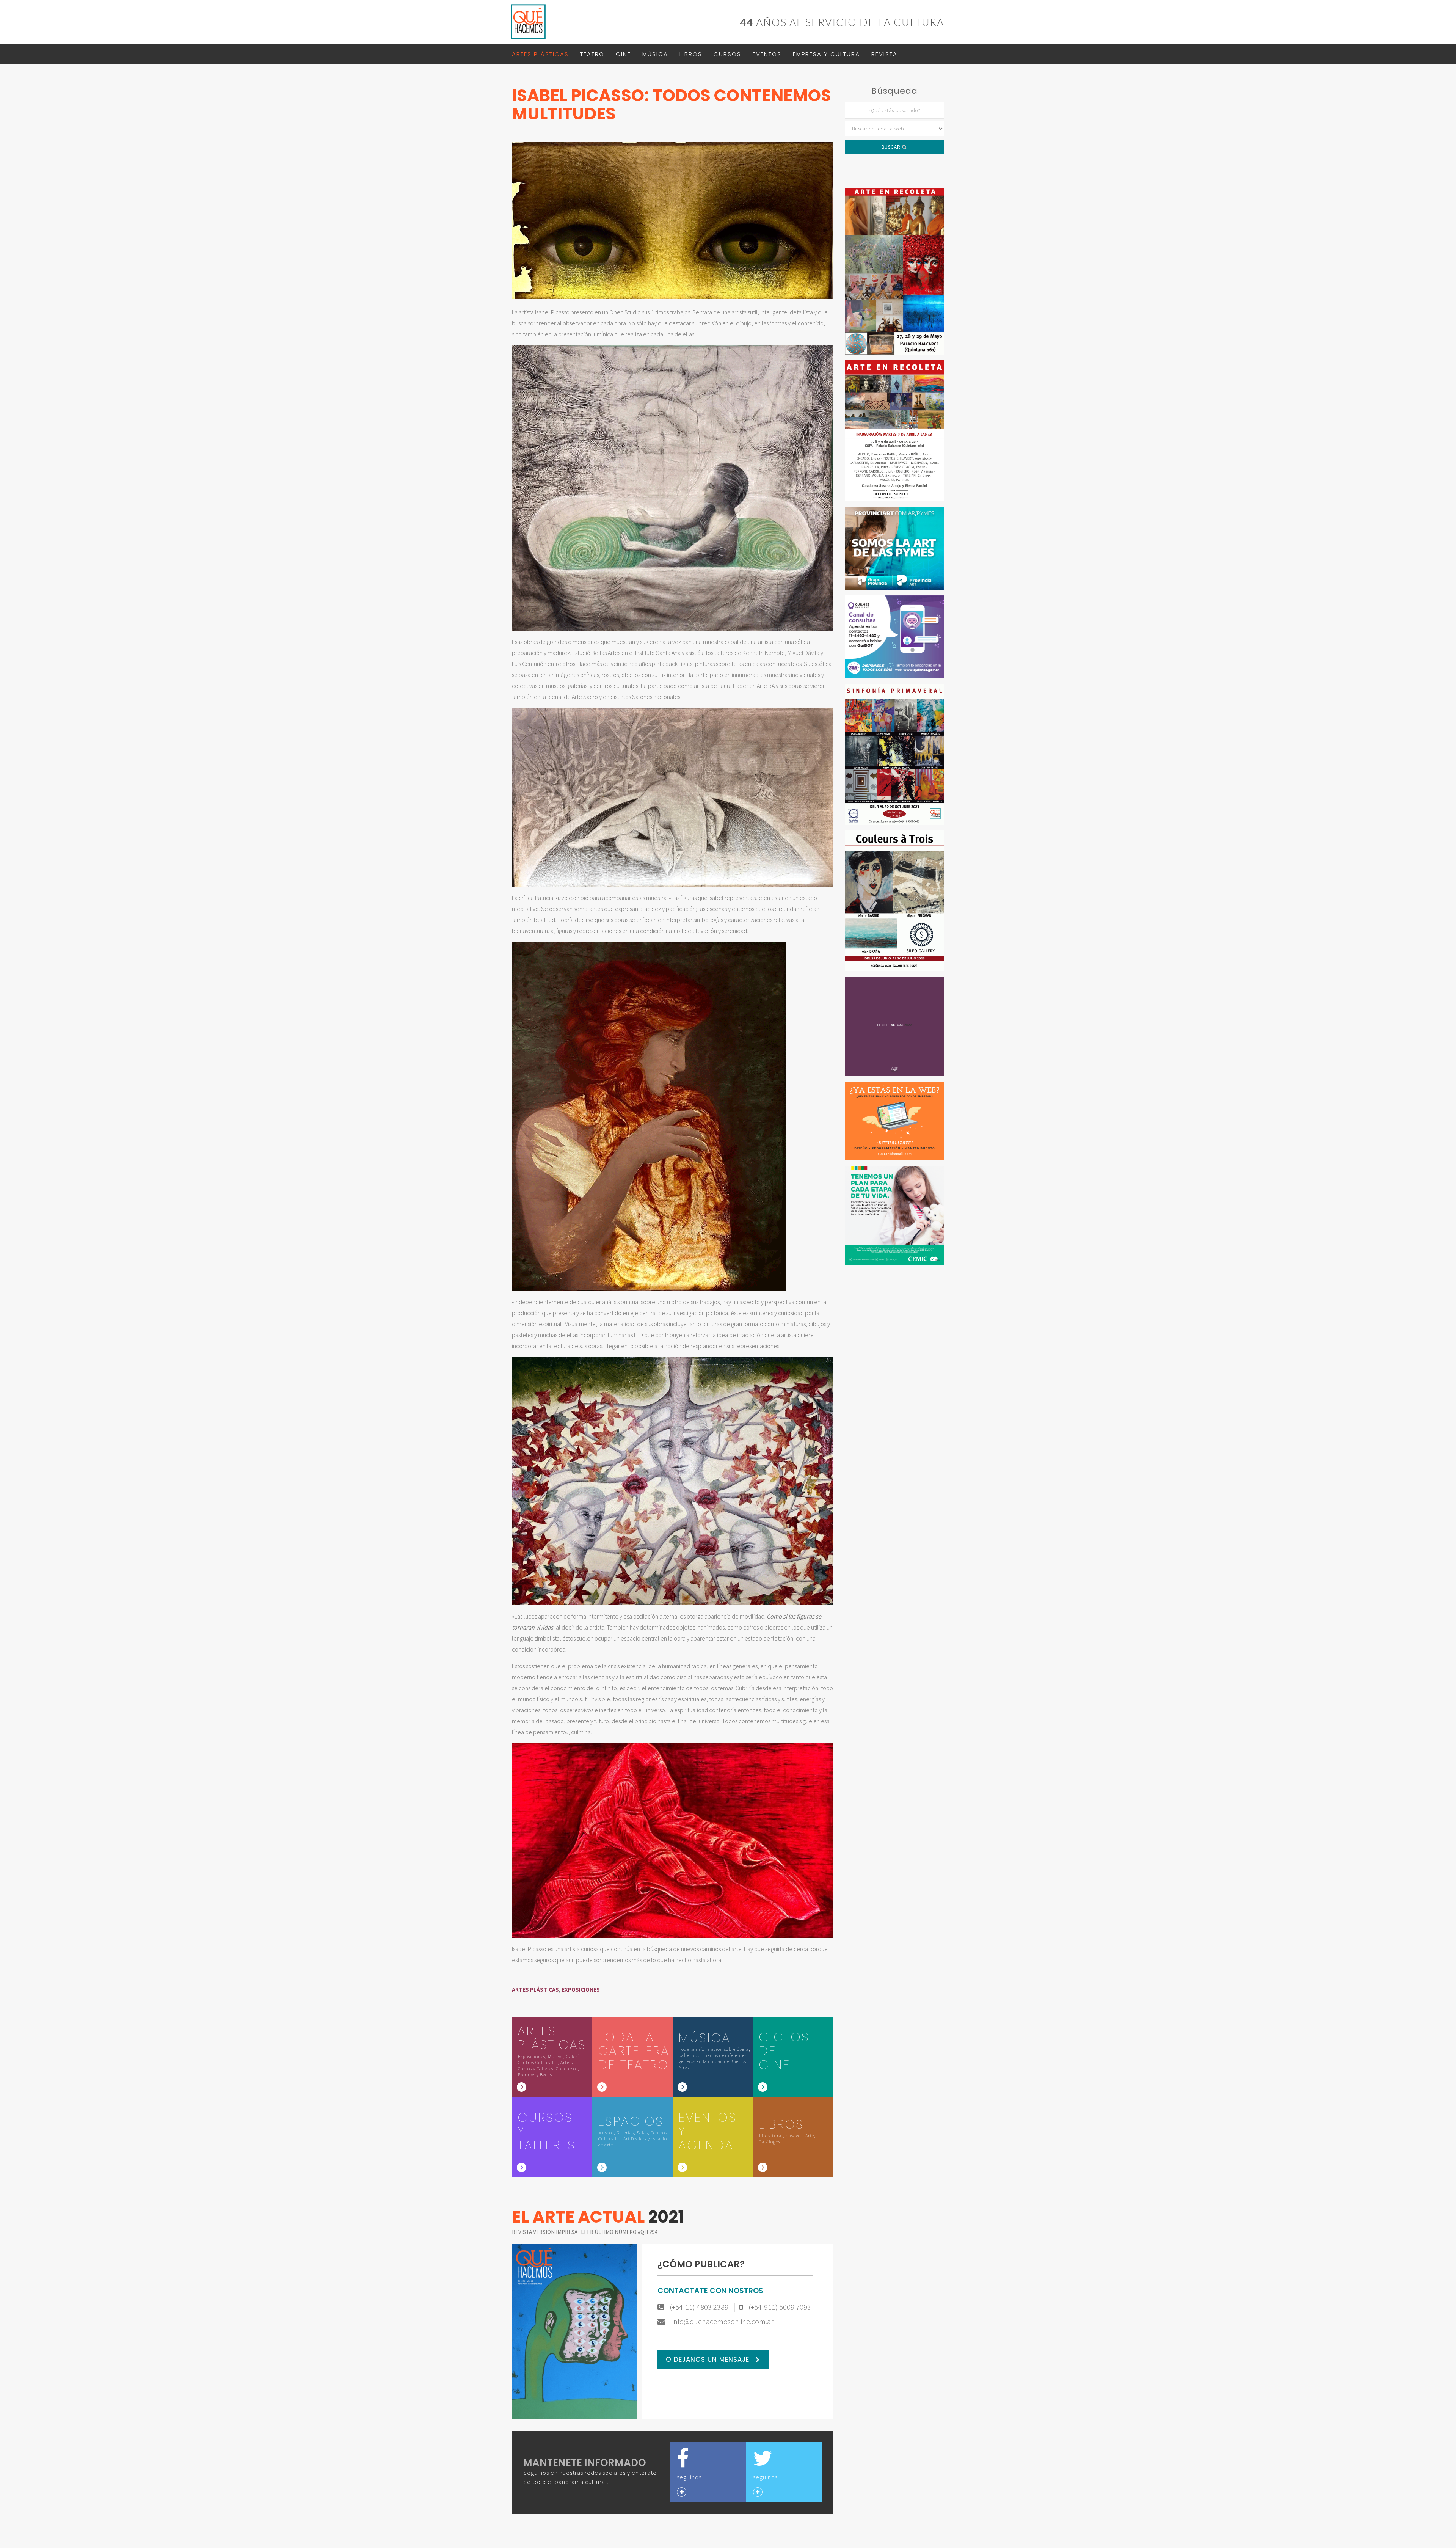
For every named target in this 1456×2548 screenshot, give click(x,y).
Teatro (592, 54)
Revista (884, 54)
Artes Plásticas (540, 54)
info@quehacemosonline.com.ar (722, 2322)
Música (655, 54)
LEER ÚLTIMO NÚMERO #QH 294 (619, 2232)
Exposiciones (581, 1989)
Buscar (892, 147)
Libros (691, 54)
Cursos (727, 54)
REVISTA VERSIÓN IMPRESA (545, 2232)
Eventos (767, 54)
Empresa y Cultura (826, 54)
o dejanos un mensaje (709, 2360)
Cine (623, 54)
